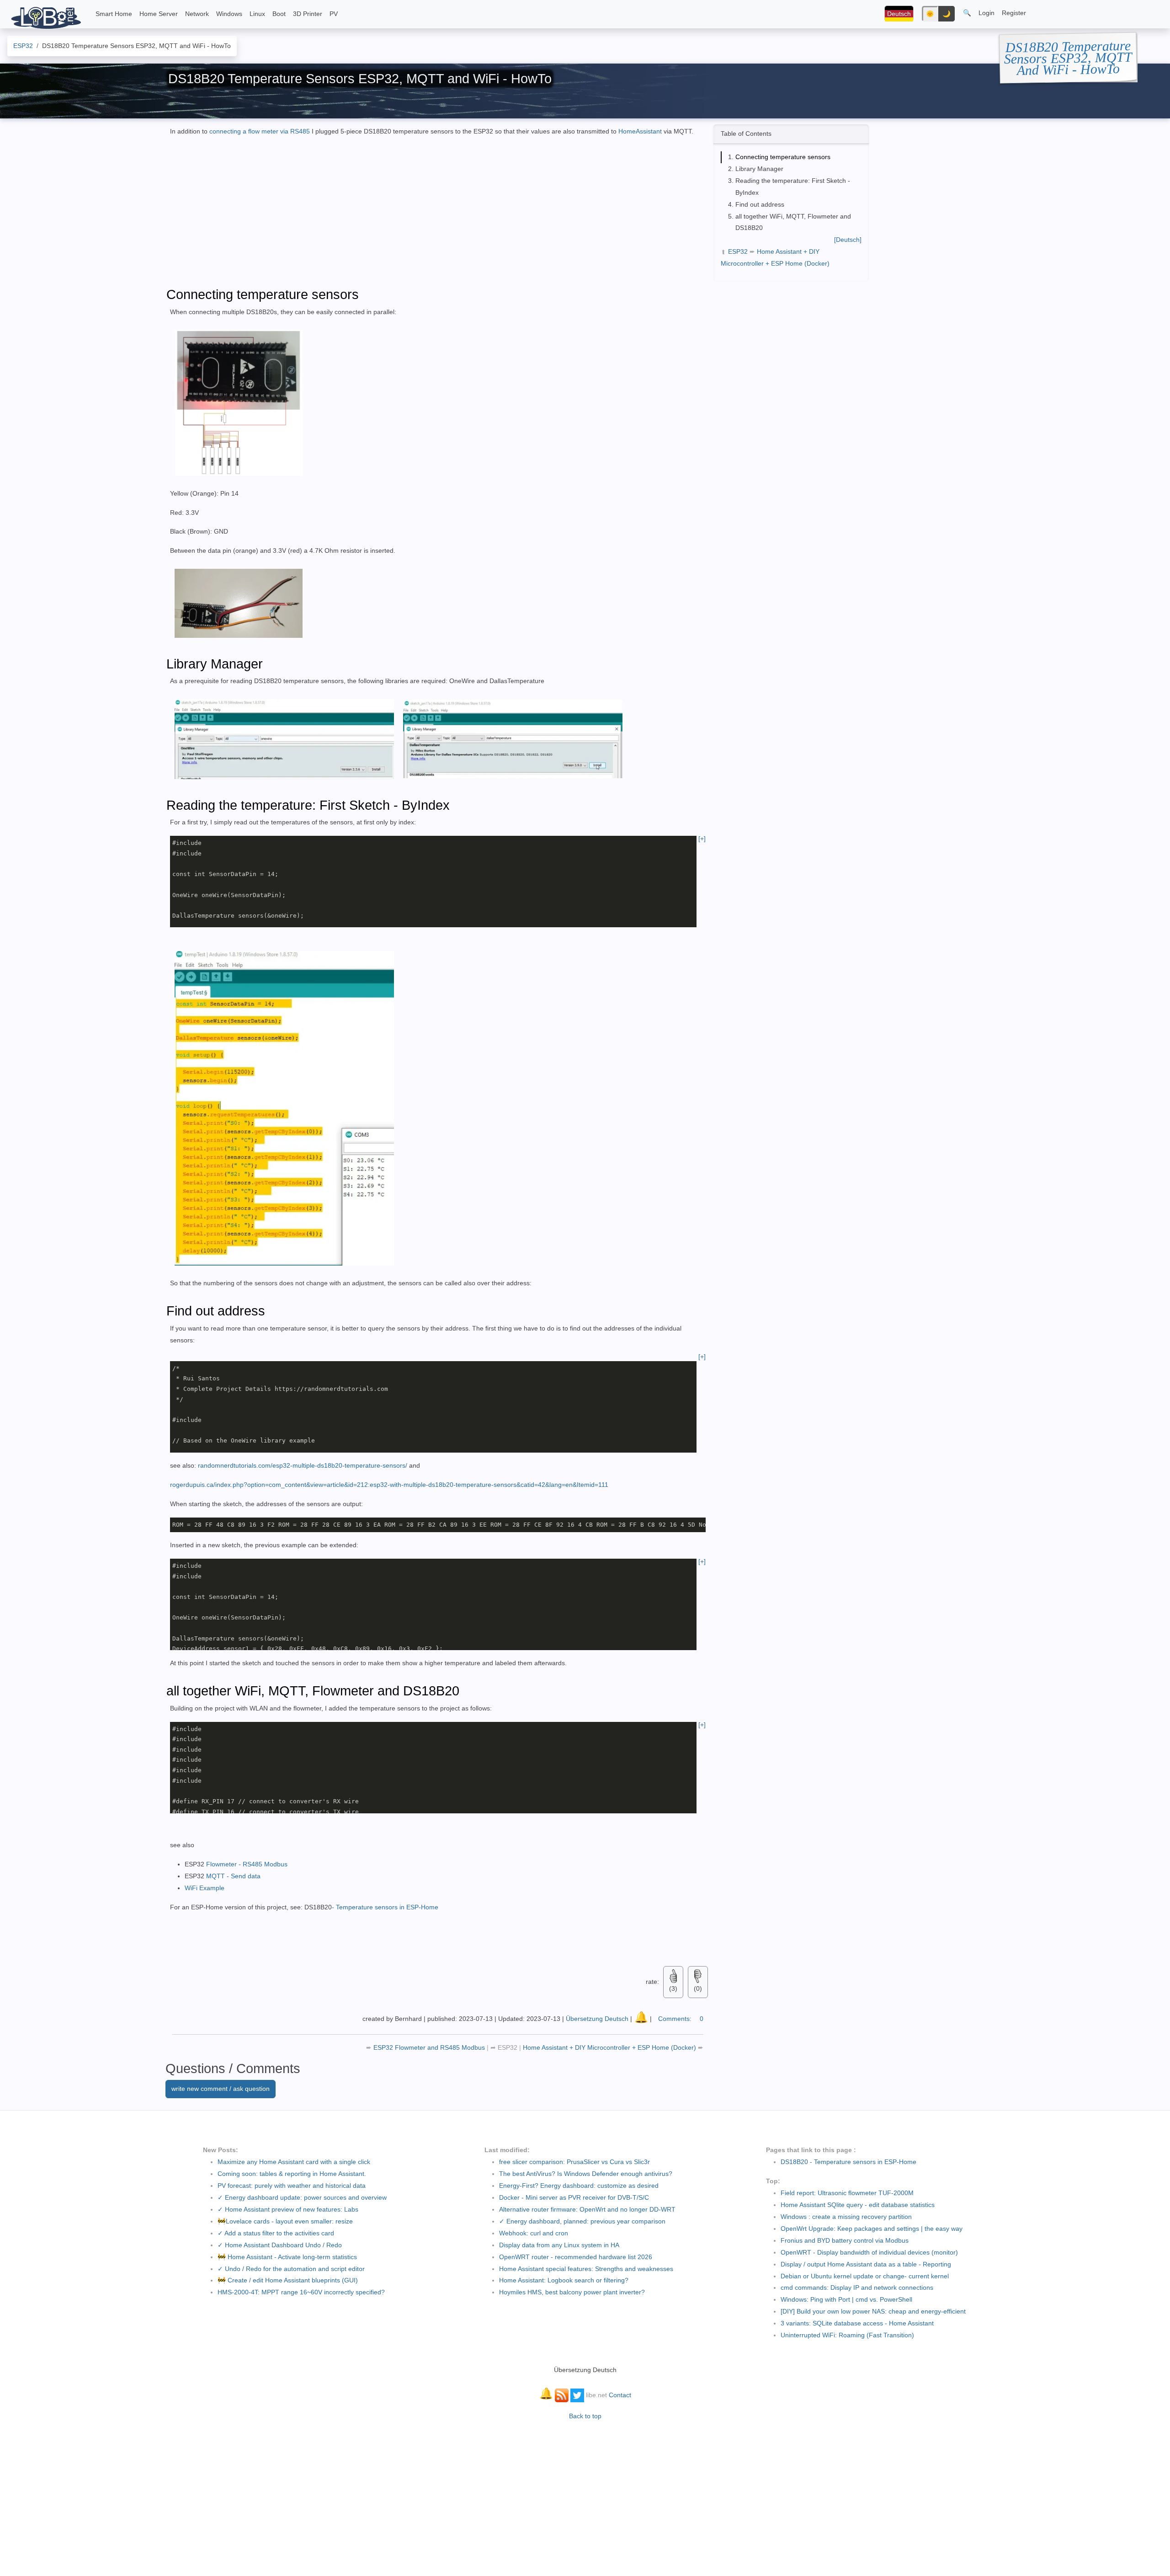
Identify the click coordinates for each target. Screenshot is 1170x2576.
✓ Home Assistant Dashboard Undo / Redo (280, 2245)
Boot (279, 14)
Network (197, 14)
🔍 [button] (967, 13)
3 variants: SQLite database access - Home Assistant (857, 2323)
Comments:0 (681, 2019)
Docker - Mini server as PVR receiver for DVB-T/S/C (574, 2197)
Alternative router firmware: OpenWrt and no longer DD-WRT (587, 2209)
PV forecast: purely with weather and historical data (292, 2186)
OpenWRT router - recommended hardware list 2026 (576, 2257)
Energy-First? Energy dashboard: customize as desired (579, 2186)
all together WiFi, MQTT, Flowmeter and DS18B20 (793, 222)
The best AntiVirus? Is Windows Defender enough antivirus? (586, 2174)
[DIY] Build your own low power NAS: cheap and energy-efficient (873, 2311)
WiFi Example (205, 1888)
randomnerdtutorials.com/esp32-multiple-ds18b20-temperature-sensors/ (303, 1465)
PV (334, 14)
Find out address (760, 204)
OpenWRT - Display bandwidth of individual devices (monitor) (869, 2252)
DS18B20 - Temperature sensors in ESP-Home (848, 2162)
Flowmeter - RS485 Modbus (247, 1864)
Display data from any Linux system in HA (559, 2245)
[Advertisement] (782, 342)
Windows (229, 14)
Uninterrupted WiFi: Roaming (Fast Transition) (847, 2335)
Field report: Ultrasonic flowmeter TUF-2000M (847, 2193)
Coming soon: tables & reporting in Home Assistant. (292, 2174)
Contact (620, 2395)
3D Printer (308, 14)
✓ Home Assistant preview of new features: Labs (288, 2209)
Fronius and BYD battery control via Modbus (845, 2240)
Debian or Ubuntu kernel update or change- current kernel (865, 2276)
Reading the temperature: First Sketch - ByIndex (793, 187)
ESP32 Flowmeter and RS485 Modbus (430, 2047)
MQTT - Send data (233, 1876)
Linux (257, 14)
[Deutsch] (848, 240)
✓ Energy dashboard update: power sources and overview (302, 2197)
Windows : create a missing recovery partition (846, 2217)
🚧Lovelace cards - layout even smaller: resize (285, 2221)
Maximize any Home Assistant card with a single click (294, 2162)
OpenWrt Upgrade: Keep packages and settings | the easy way (872, 2229)
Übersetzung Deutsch (597, 2019)
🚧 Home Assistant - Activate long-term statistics (287, 2257)
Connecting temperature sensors (783, 157)
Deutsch (899, 14)
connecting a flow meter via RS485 (260, 131)
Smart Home (114, 14)
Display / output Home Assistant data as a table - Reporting (866, 2264)
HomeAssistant (641, 131)
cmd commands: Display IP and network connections (857, 2287)
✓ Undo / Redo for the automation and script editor (291, 2269)
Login (987, 13)
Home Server (159, 14)
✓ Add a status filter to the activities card (276, 2233)
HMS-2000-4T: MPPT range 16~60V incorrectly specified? (301, 2292)
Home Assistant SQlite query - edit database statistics (858, 2205)
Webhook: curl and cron (534, 2233)
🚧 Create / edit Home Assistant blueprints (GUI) (288, 2280)
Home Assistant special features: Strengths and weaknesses (586, 2269)
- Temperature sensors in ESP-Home (385, 1907)
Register (1014, 13)
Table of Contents (746, 134)
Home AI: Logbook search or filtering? (564, 2280)
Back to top (585, 2416)
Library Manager (759, 169)
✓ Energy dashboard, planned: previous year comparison (582, 2221)
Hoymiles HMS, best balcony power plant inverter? (572, 2292)
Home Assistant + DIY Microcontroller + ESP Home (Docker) (610, 2047)
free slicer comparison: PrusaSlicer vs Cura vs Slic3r (574, 2162)
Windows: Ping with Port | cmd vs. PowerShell (846, 2299)
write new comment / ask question (221, 2089)
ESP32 (738, 251)
